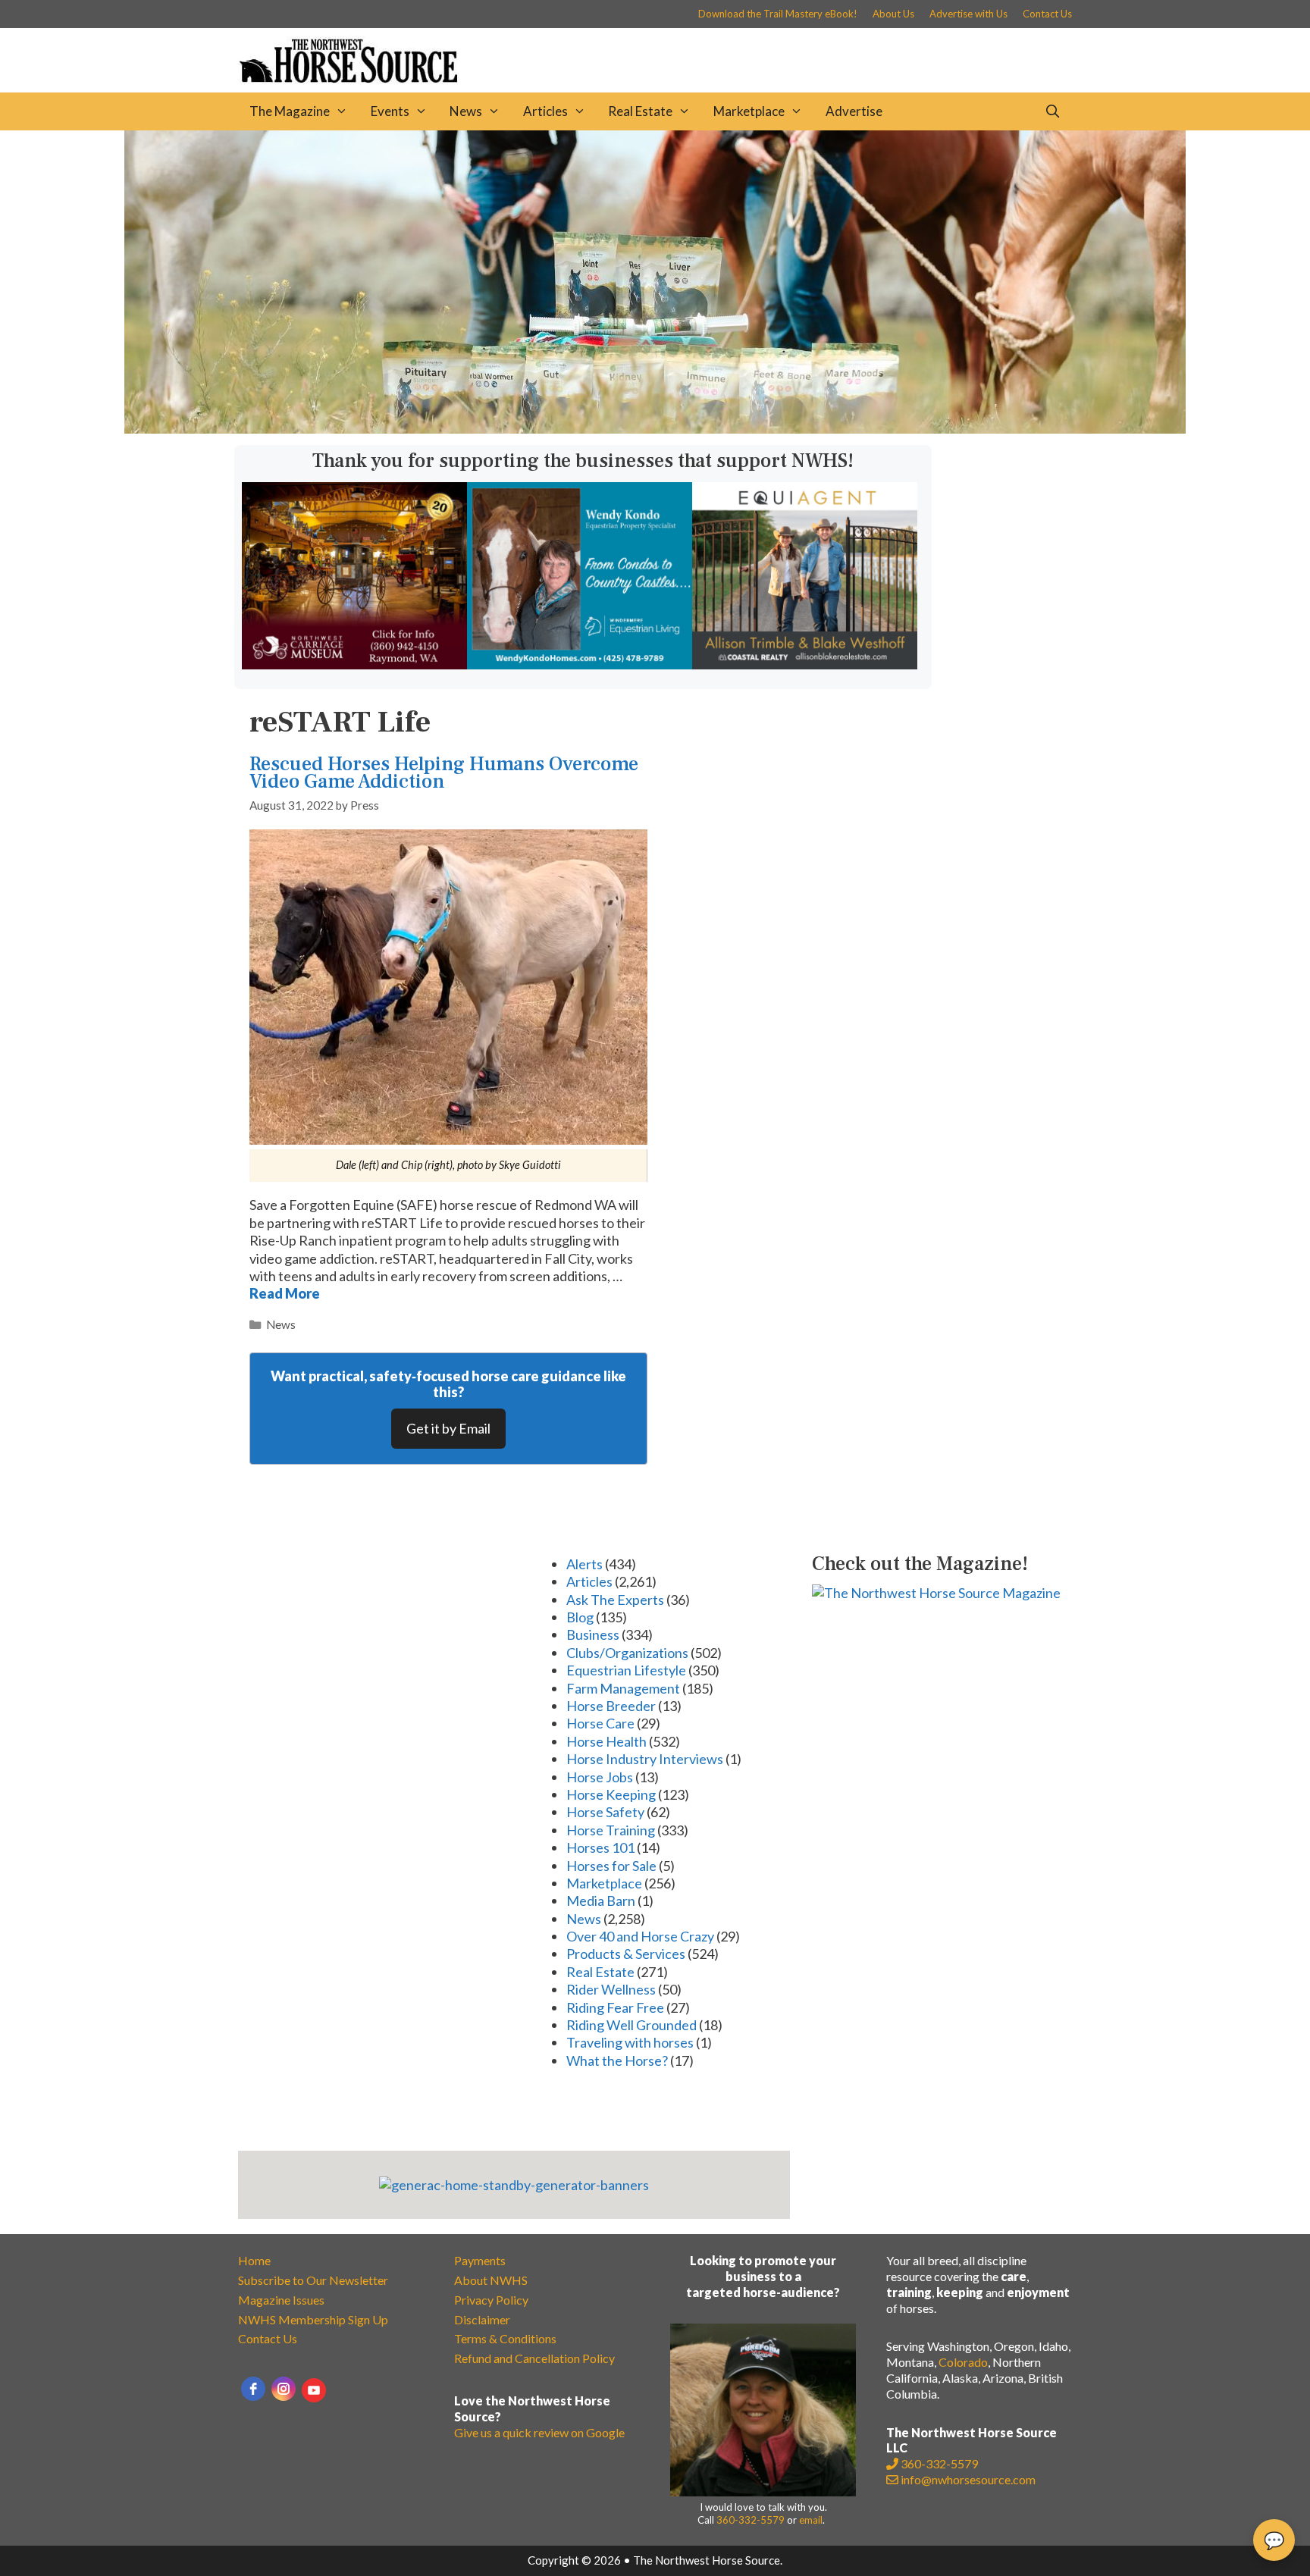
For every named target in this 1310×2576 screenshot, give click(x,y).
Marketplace (749, 111)
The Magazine (290, 111)
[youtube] (314, 2390)
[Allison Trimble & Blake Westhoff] (805, 664)
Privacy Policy (491, 2300)
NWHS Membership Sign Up (313, 2319)
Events (390, 111)
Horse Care (600, 1723)
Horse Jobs (600, 1777)
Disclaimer (482, 2319)
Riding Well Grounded (631, 2025)
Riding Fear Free (615, 2007)
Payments (480, 2260)
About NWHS (491, 2280)
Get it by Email (448, 1428)
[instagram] (284, 2389)
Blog (580, 1617)
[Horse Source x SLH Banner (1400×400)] (655, 428)
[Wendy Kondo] (580, 664)
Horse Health (606, 1741)
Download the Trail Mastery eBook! (778, 14)
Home (254, 2260)
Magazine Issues (281, 2300)
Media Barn (601, 1901)
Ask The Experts (615, 1600)
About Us (893, 14)
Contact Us (1047, 14)
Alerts (584, 1564)
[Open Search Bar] (1052, 111)
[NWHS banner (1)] (354, 664)
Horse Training (611, 1830)
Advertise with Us (968, 14)
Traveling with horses (630, 2042)
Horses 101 (600, 1847)
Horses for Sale (611, 1866)
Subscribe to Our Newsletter (313, 2280)
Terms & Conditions (505, 2338)
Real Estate (640, 111)
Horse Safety (605, 1812)
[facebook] (253, 2389)
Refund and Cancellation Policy (534, 2358)
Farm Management (623, 1688)
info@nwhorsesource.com (968, 2479)
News (466, 111)
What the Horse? (617, 2060)
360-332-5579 (751, 2520)
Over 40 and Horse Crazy (640, 1936)
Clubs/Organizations (627, 1653)
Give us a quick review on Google (539, 2432)
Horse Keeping (611, 1794)
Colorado (963, 2362)
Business (593, 1634)
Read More (285, 1293)
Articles (545, 111)
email (811, 2520)
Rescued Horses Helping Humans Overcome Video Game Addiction (444, 773)
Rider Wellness (611, 1989)
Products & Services (626, 1954)
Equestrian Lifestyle (626, 1670)
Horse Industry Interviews (645, 1759)
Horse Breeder (611, 1706)
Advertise (854, 111)
